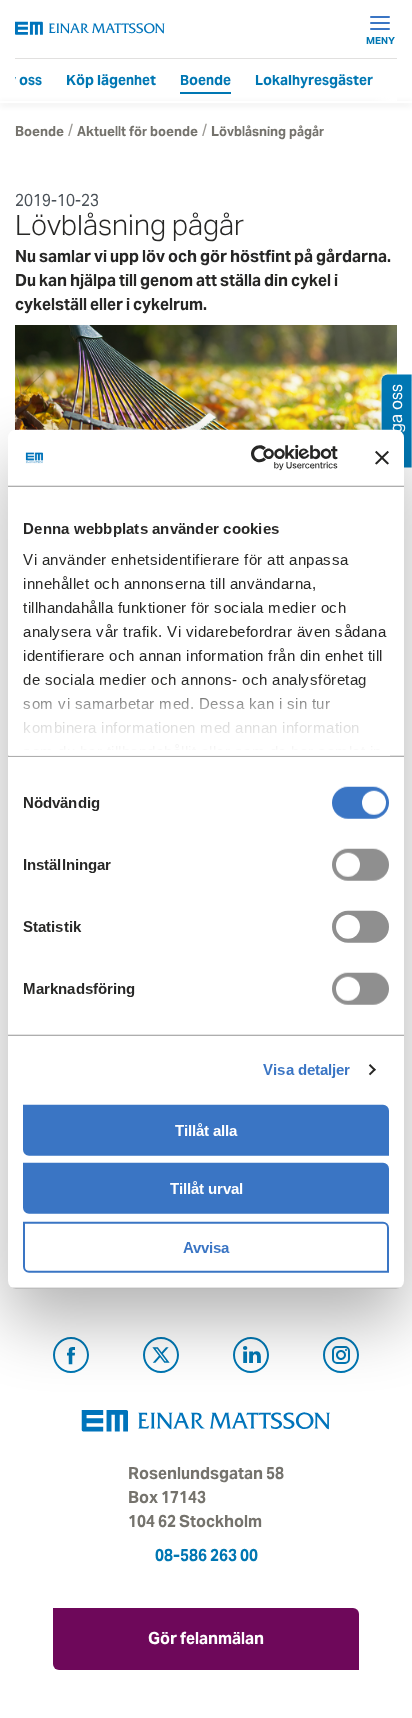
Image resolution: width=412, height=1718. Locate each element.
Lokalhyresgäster (314, 80)
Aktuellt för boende (137, 131)
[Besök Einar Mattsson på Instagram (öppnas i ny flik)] (341, 1358)
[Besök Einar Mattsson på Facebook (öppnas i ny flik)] (71, 1358)
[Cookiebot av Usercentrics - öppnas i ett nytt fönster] (294, 458)
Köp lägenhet (111, 80)
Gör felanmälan (206, 1638)
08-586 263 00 (206, 1555)
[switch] (360, 864)
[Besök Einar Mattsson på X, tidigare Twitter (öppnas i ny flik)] (161, 1358)
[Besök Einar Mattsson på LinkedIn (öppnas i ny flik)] (251, 1358)
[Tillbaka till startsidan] (90, 28)
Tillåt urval (206, 1188)
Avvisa (206, 1246)
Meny (380, 40)
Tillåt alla (206, 1129)
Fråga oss (396, 420)
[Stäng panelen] (382, 458)
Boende (205, 80)
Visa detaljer (306, 1069)
